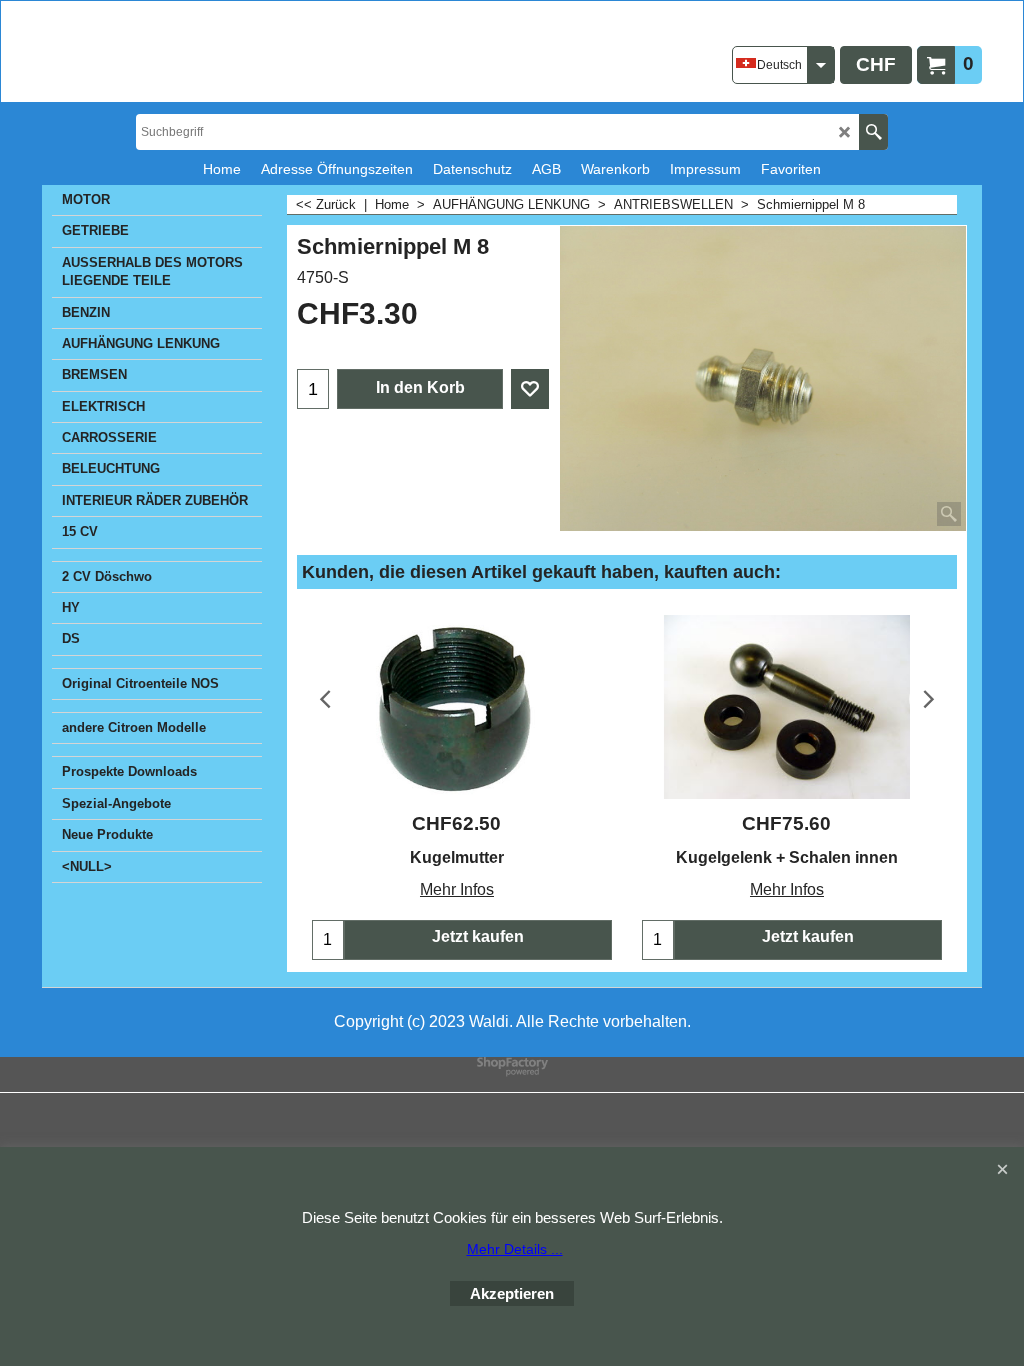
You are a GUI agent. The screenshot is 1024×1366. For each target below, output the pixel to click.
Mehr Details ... (515, 1249)
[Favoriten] (530, 389)
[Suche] (873, 132)
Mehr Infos (457, 889)
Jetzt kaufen (478, 936)
